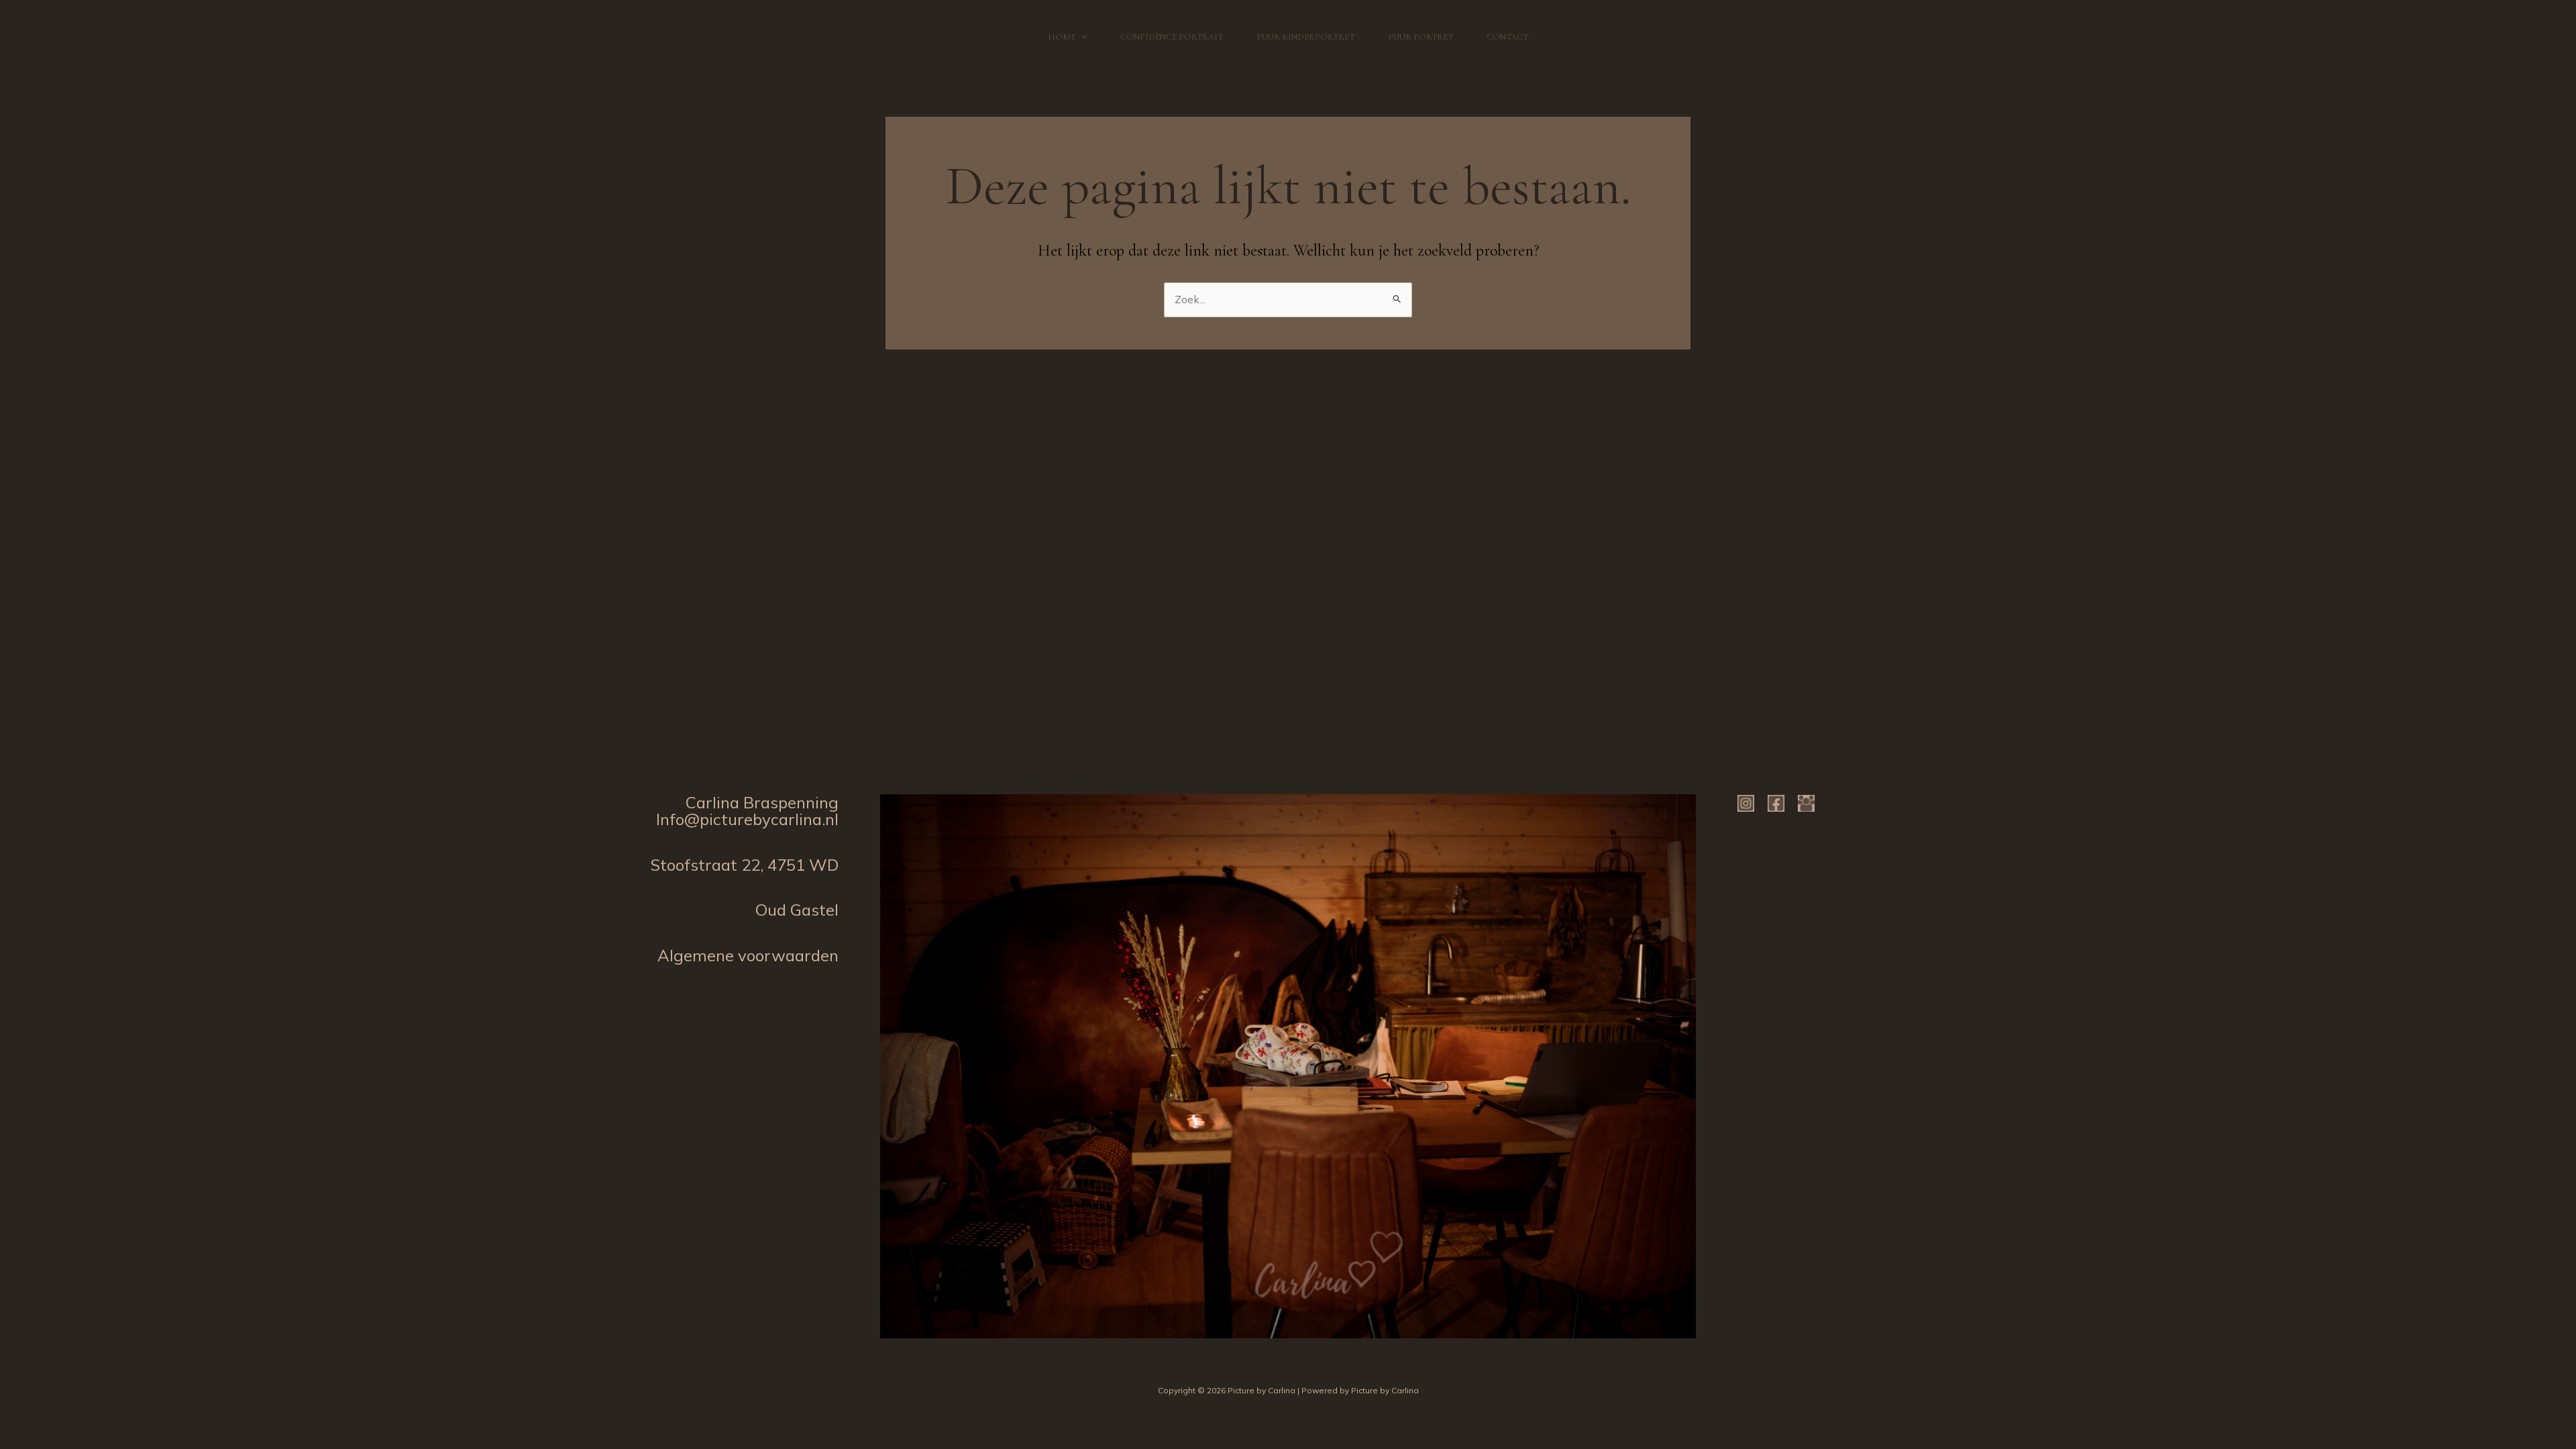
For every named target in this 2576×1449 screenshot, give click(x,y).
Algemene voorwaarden (748, 955)
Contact (1507, 37)
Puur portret (1420, 37)
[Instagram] (1746, 803)
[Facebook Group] (1806, 803)
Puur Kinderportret (1305, 37)
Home (1062, 37)
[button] (1081, 37)
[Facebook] (1776, 803)
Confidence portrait (1172, 37)
